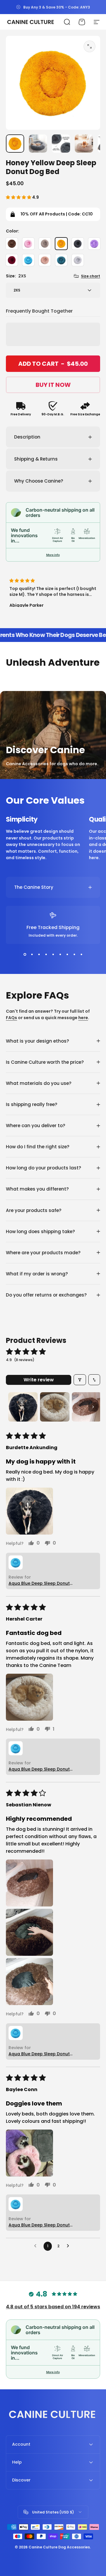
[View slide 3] (39, 955)
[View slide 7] (67, 955)
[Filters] (80, 1380)
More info (53, 555)
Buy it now (53, 385)
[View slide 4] (46, 955)
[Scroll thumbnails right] (93, 1407)
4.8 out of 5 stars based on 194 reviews (53, 2307)
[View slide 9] (81, 955)
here (83, 1018)
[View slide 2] (32, 955)
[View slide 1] (25, 955)
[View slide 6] (60, 955)
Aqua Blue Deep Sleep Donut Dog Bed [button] (39, 1583)
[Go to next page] (69, 2246)
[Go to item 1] (23, 1407)
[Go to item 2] (38, 144)
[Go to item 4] (84, 144)
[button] (19, 197)
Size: (16, 276)
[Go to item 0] (15, 144)
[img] (53, 581)
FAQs (11, 1018)
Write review (39, 1380)
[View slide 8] (74, 955)
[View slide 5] (53, 955)
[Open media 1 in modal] (90, 46)
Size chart (91, 276)
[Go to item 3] (61, 144)
